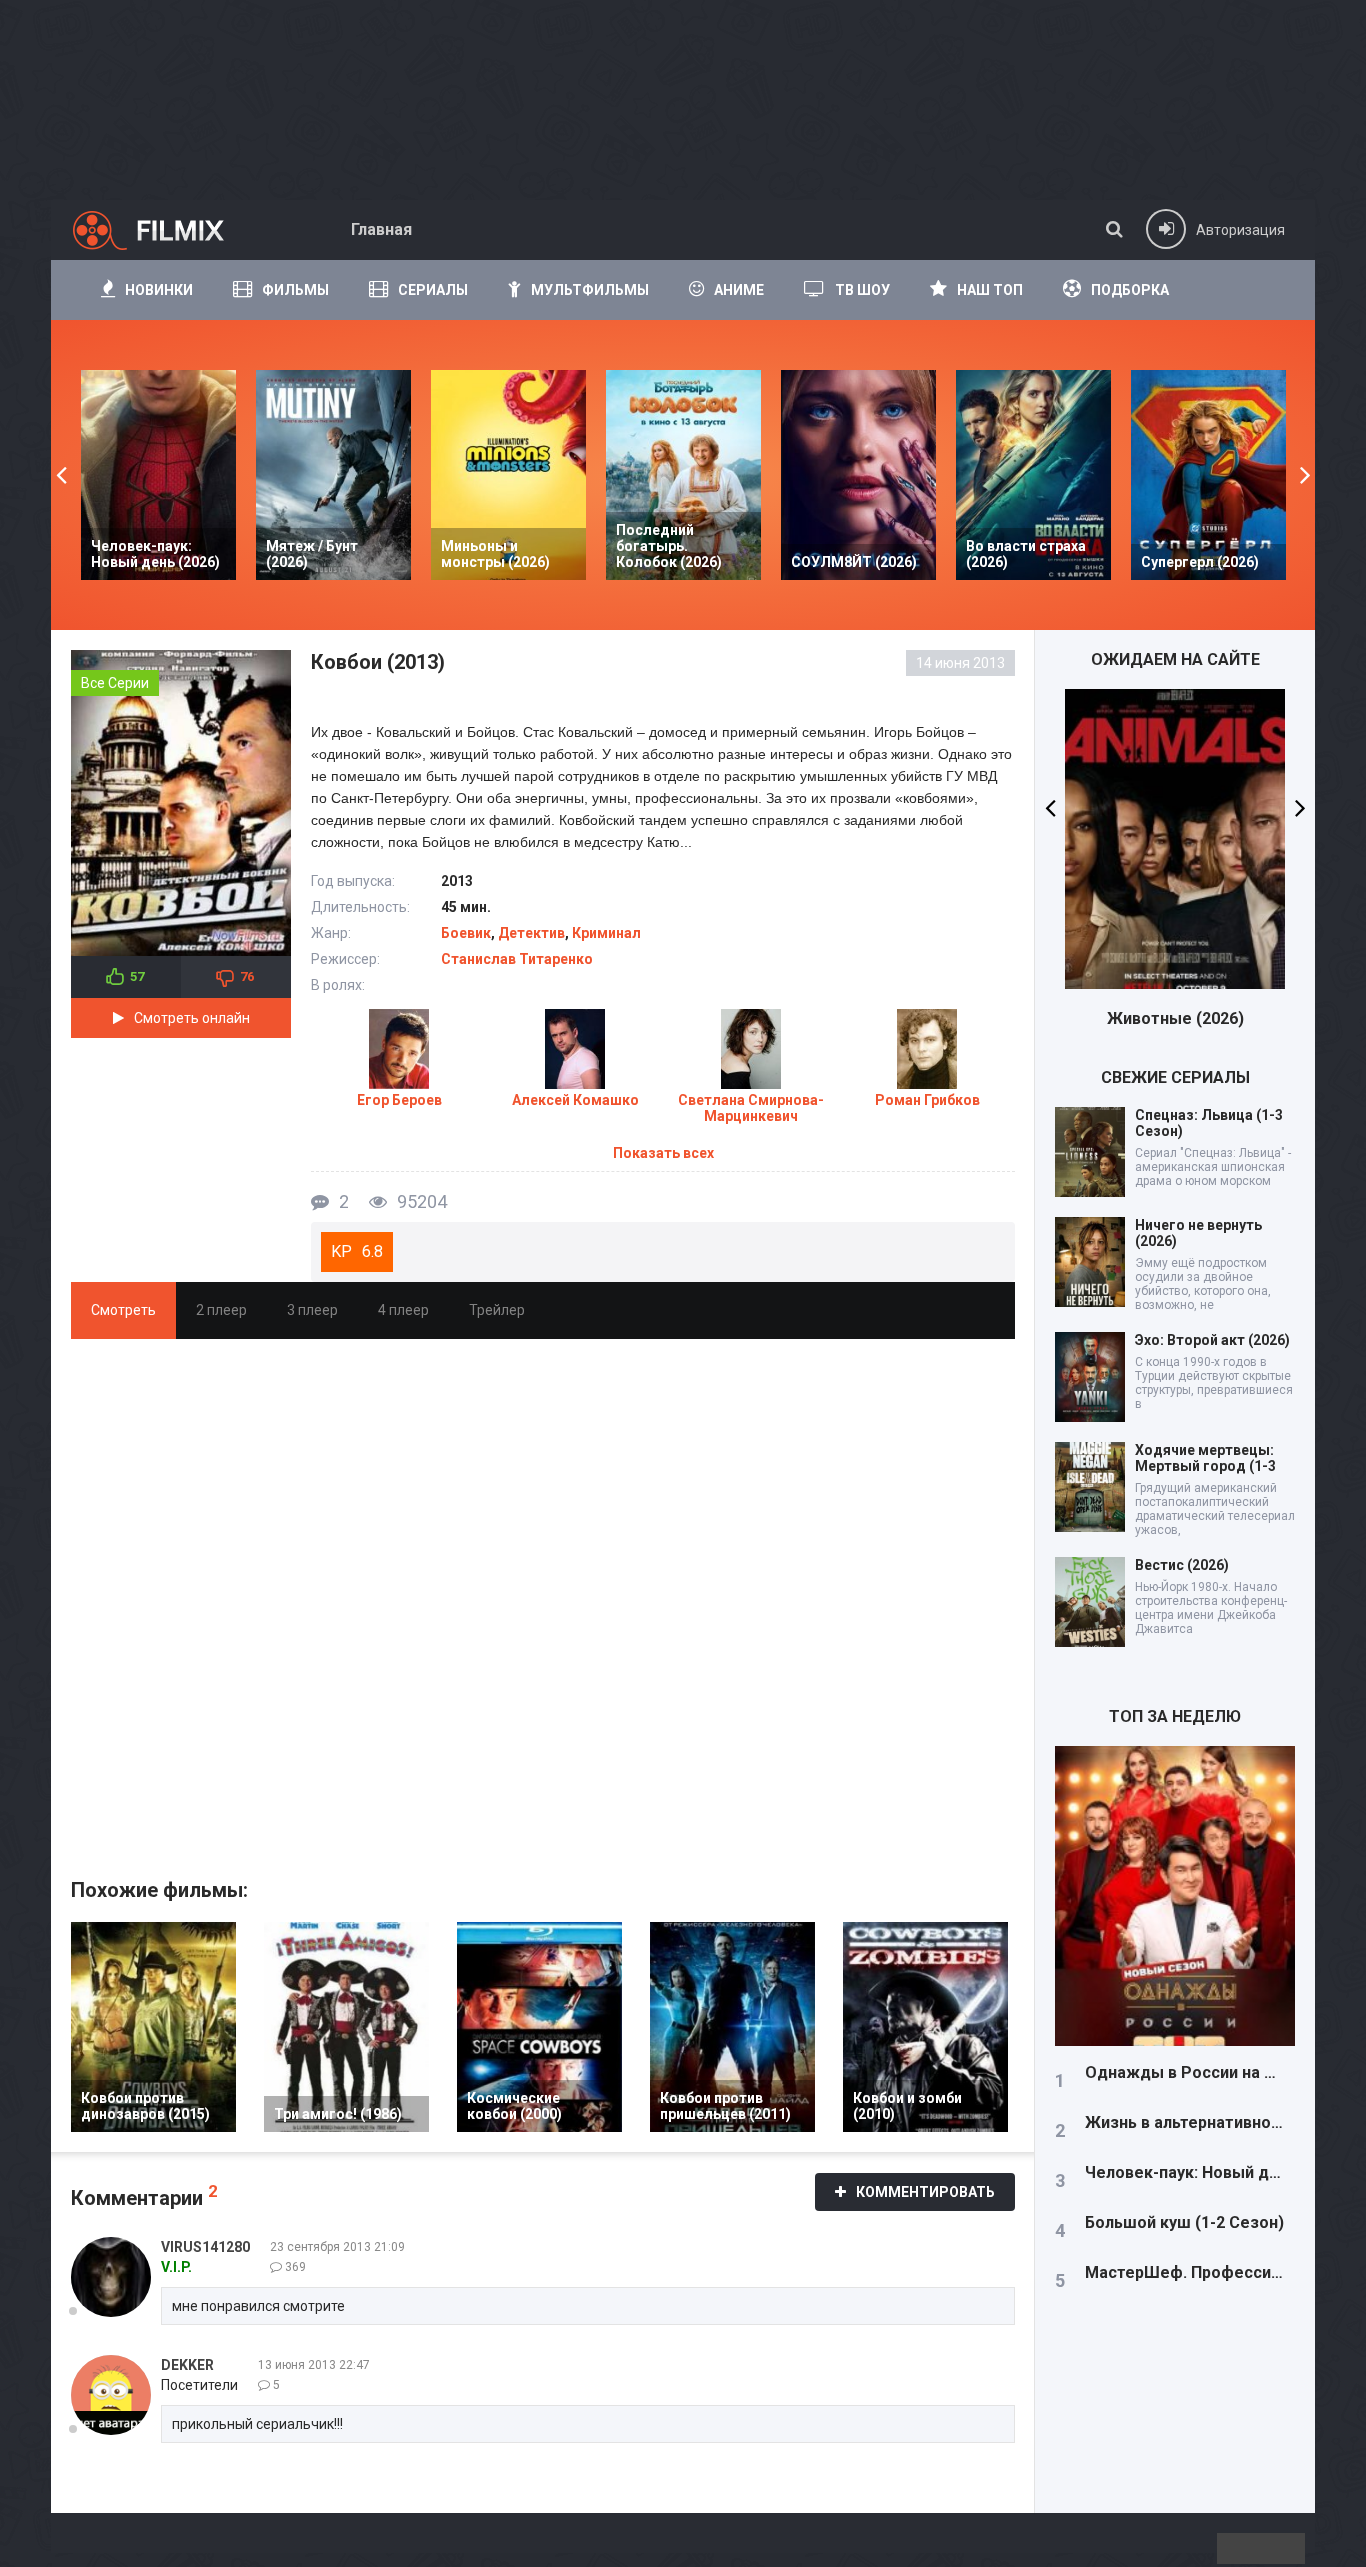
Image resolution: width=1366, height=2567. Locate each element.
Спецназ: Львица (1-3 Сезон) (1209, 1123)
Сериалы (433, 290)
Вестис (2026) (1182, 1565)
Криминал (606, 933)
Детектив (531, 933)
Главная (381, 229)
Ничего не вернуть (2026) (1198, 1233)
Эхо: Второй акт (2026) (1212, 1340)
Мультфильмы (590, 290)
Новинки (159, 290)
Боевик (466, 933)
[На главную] (166, 230)
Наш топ (990, 290)
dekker (187, 2365)
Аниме (739, 290)
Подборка (1130, 290)
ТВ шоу (862, 290)
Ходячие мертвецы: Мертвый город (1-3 (1205, 1458)
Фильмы (295, 290)
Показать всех (663, 1153)
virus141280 (205, 2247)
